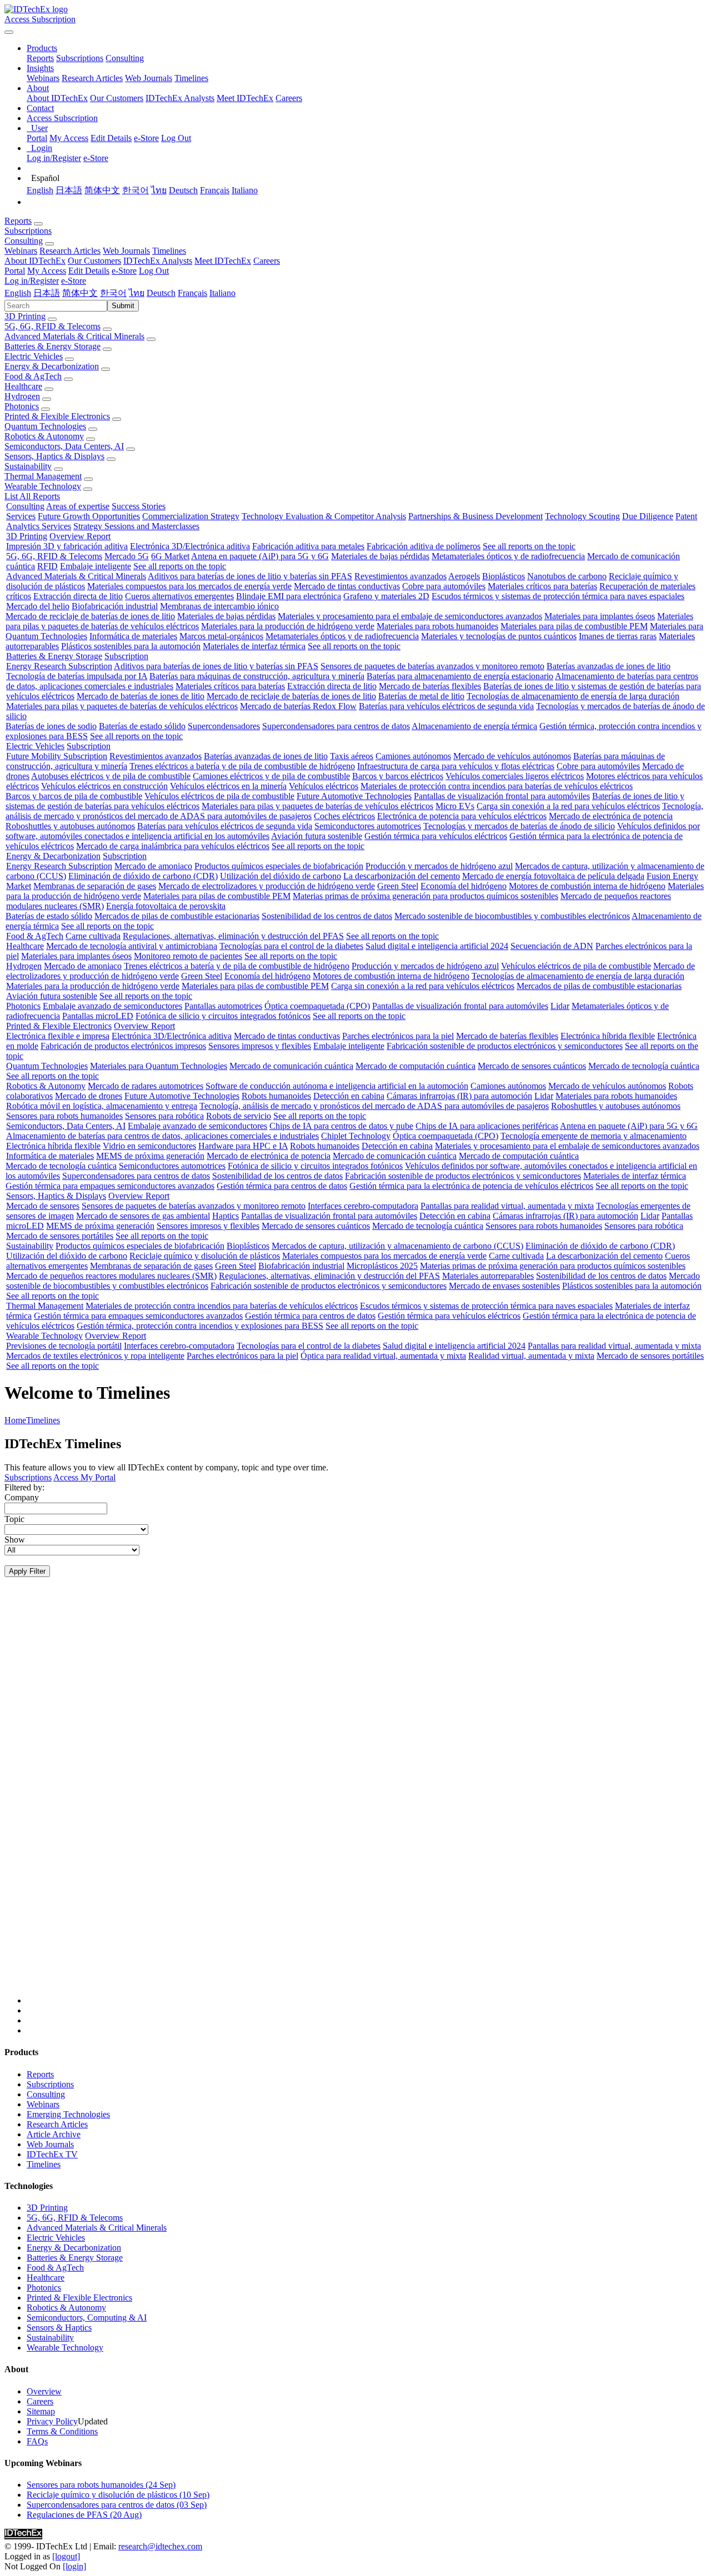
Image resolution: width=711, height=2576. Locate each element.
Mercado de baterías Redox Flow (298, 706)
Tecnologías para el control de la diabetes (291, 946)
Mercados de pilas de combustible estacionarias (177, 916)
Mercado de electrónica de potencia (611, 816)
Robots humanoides (276, 1096)
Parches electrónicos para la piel (398, 1036)
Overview (44, 2391)
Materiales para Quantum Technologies (159, 1066)
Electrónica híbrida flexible (608, 1036)
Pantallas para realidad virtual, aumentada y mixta (507, 1206)
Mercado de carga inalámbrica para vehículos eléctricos (173, 846)
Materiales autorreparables (488, 1276)
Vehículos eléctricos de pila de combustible (219, 796)
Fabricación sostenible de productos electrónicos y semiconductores (505, 1046)
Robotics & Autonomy (44, 436)
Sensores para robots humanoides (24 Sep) (101, 2485)
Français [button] (192, 293)
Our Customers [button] (94, 261)
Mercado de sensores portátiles (60, 1236)
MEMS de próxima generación (150, 1156)
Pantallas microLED (98, 1016)
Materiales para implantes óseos (600, 616)
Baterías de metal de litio (421, 696)
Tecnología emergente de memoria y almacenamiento (594, 1136)
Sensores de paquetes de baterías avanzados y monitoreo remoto (432, 666)
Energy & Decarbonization (52, 366)
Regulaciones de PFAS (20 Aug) (84, 2515)
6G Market (170, 556)
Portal (37, 138)
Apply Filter (27, 1571)
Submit (123, 306)
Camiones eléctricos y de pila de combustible (271, 776)
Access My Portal (84, 1477)
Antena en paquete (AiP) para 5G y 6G (260, 556)
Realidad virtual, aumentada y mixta (531, 1356)
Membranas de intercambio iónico (219, 606)
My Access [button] (47, 271)
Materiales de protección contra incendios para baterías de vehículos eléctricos (497, 786)
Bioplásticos (504, 576)
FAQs (37, 2441)
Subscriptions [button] (28, 231)
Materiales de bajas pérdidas (380, 556)
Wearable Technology (43, 486)
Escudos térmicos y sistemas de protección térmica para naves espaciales (558, 596)
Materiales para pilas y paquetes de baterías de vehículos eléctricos (122, 706)
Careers (289, 98)
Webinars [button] (21, 251)
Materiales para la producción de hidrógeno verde (288, 626)
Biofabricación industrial (115, 606)
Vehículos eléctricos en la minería (228, 786)
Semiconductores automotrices (368, 826)
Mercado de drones (89, 1096)
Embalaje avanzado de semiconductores (112, 1006)
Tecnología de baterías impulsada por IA (77, 676)
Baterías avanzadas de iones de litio (609, 666)
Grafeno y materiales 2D (386, 596)
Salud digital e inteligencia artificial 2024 (437, 946)
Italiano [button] (222, 293)
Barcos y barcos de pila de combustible (74, 796)
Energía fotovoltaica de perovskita (166, 906)
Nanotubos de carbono (567, 576)
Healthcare (23, 386)
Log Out (176, 138)
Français (215, 190)
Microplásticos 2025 (382, 1266)
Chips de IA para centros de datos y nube (341, 1126)
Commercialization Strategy (191, 516)
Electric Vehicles (34, 356)
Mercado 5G (127, 556)
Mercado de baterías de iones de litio (141, 696)
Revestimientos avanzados (400, 576)
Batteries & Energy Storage (52, 346)
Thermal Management (43, 476)
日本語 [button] (47, 293)
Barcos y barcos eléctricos (398, 776)
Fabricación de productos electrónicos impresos (123, 1046)
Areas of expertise (78, 506)
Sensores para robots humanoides (64, 1116)
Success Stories (139, 506)
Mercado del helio (38, 606)
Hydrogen (22, 396)
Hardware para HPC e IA (243, 1146)
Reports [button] (18, 221)
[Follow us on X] (367, 1801)
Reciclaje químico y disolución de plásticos (205, 1256)
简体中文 (102, 190)
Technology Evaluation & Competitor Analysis (324, 516)
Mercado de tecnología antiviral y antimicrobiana (132, 946)
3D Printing (25, 316)
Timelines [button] (169, 251)
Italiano (245, 190)
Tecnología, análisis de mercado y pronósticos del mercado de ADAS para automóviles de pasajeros (374, 1106)
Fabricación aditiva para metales (308, 546)
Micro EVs (455, 806)
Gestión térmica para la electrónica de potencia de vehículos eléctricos (471, 1186)
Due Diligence (648, 516)
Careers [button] (267, 261)
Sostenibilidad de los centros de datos (327, 916)
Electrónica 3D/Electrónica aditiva (190, 546)
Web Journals (149, 78)
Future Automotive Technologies (354, 796)
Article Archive (54, 2134)
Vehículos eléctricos (324, 786)
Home (15, 1420)
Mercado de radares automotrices (146, 1086)
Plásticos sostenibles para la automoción (131, 646)
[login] (74, 2566)
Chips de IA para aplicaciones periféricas (487, 1126)
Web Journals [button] (126, 251)
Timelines (191, 78)
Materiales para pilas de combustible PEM (574, 626)
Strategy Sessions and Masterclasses (136, 526)
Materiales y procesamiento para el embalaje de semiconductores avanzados (410, 616)
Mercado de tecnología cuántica (644, 1066)
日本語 (69, 190)
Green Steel (398, 886)
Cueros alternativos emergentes (179, 596)
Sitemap (41, 2411)
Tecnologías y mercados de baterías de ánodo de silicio (519, 826)
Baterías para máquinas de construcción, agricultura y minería (257, 676)
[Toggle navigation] (9, 32)
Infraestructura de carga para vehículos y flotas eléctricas (456, 766)
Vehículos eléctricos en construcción (104, 786)
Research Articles (92, 78)
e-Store (146, 138)
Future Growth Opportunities (89, 516)
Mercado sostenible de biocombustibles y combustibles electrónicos (512, 916)
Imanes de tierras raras (618, 636)
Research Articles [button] (70, 251)
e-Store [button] (124, 271)
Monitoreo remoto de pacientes (188, 956)
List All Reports (32, 496)
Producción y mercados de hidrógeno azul (439, 866)
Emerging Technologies (68, 2114)
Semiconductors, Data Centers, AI (64, 446)
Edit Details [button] (89, 271)
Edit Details (111, 138)
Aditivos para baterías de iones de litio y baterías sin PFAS (250, 576)
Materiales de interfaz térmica (254, 646)
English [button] (18, 293)
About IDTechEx (57, 98)
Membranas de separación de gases (95, 886)
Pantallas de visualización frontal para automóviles (502, 796)
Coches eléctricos (344, 816)
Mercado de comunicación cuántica (291, 1066)
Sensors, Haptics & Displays (54, 456)
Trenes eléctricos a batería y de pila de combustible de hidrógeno (242, 766)
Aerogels (464, 576)
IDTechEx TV (52, 2154)
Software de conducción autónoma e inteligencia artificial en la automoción (337, 1086)
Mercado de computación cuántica (415, 1066)
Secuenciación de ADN (552, 946)
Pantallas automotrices (223, 1006)
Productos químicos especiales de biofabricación (279, 866)
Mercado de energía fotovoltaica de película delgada (553, 876)
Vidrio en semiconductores (149, 1146)
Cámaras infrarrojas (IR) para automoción (459, 1096)
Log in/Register (54, 158)
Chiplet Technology (356, 1136)
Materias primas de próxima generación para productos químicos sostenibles (425, 896)
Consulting (125, 58)
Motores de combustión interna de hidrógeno (587, 886)
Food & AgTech (33, 376)
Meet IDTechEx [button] (223, 261)
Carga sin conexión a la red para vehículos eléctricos (568, 806)
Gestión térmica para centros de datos (282, 1186)
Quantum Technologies (45, 426)
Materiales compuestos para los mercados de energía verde (189, 586)
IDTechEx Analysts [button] (158, 261)
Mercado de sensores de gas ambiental (143, 1216)
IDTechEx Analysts (180, 98)
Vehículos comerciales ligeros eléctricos (515, 776)
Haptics (226, 1216)
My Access (69, 138)
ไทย (159, 190)
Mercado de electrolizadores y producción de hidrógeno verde (267, 886)
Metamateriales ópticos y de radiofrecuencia (508, 556)
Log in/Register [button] (32, 281)
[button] (42, 48)
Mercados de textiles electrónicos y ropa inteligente (95, 1356)
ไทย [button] (137, 293)
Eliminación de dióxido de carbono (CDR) (143, 876)
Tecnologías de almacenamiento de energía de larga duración (573, 696)
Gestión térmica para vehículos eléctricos (436, 836)
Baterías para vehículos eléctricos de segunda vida (446, 706)
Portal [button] (15, 271)
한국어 (136, 190)
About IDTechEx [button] (35, 261)
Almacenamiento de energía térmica (474, 726)
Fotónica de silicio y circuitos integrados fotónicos (223, 1016)
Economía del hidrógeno (464, 886)
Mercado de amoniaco (153, 866)
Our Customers (117, 98)
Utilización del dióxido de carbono (281, 876)
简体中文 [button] (80, 293)
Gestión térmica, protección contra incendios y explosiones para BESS (200, 1326)
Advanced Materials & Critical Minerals (74, 336)
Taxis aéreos (352, 756)
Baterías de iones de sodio (51, 726)
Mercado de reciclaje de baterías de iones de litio (90, 616)
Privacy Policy (52, 2421)
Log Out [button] (154, 271)
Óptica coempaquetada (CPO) (317, 1006)
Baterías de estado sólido (142, 726)
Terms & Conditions (62, 2431)
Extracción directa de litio (78, 596)
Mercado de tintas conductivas (347, 586)
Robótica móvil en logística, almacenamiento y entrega (102, 1106)
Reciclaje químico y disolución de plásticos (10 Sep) (118, 2495)
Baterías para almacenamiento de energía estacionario (460, 676)
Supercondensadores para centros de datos (336, 726)
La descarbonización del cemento (402, 876)
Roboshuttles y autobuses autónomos (70, 826)
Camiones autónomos (413, 756)
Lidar (560, 1006)
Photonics (22, 406)
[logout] (66, 2556)
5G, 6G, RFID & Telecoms (52, 326)
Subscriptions (80, 58)
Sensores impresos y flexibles (260, 1046)
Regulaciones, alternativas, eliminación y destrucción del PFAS (233, 936)
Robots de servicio (239, 1116)
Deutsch (183, 190)
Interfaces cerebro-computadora (363, 1206)
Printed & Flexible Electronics (57, 416)
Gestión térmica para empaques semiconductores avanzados (110, 1186)
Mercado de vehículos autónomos (512, 756)
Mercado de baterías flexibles (430, 686)
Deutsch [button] (161, 293)
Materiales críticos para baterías (542, 586)
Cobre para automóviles (444, 586)
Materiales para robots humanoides (437, 626)
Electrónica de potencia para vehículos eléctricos (462, 816)
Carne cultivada (93, 936)
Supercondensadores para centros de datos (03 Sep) (117, 2505)
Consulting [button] (24, 241)
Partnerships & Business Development (475, 516)
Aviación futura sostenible (317, 836)
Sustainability (28, 466)
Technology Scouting (582, 516)
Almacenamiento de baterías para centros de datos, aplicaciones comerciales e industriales (162, 1136)
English (40, 190)
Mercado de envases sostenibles (504, 1286)
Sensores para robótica (164, 1116)
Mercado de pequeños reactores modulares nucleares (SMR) (111, 1276)
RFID (47, 566)
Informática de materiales (133, 636)
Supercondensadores (224, 726)
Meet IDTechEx (245, 98)
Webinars (43, 78)
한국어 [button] (113, 293)
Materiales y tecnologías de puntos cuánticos (499, 636)
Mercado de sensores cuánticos (532, 1066)
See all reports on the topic (529, 546)
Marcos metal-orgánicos (221, 636)
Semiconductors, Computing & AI (87, 2318)
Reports (40, 58)
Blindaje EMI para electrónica (289, 596)
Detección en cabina (349, 1096)
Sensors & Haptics (59, 2328)
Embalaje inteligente (96, 566)
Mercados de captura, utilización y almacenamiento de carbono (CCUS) (397, 1246)
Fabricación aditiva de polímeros (424, 546)
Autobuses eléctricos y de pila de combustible (111, 776)
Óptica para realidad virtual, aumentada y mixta (383, 1356)
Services (21, 516)
